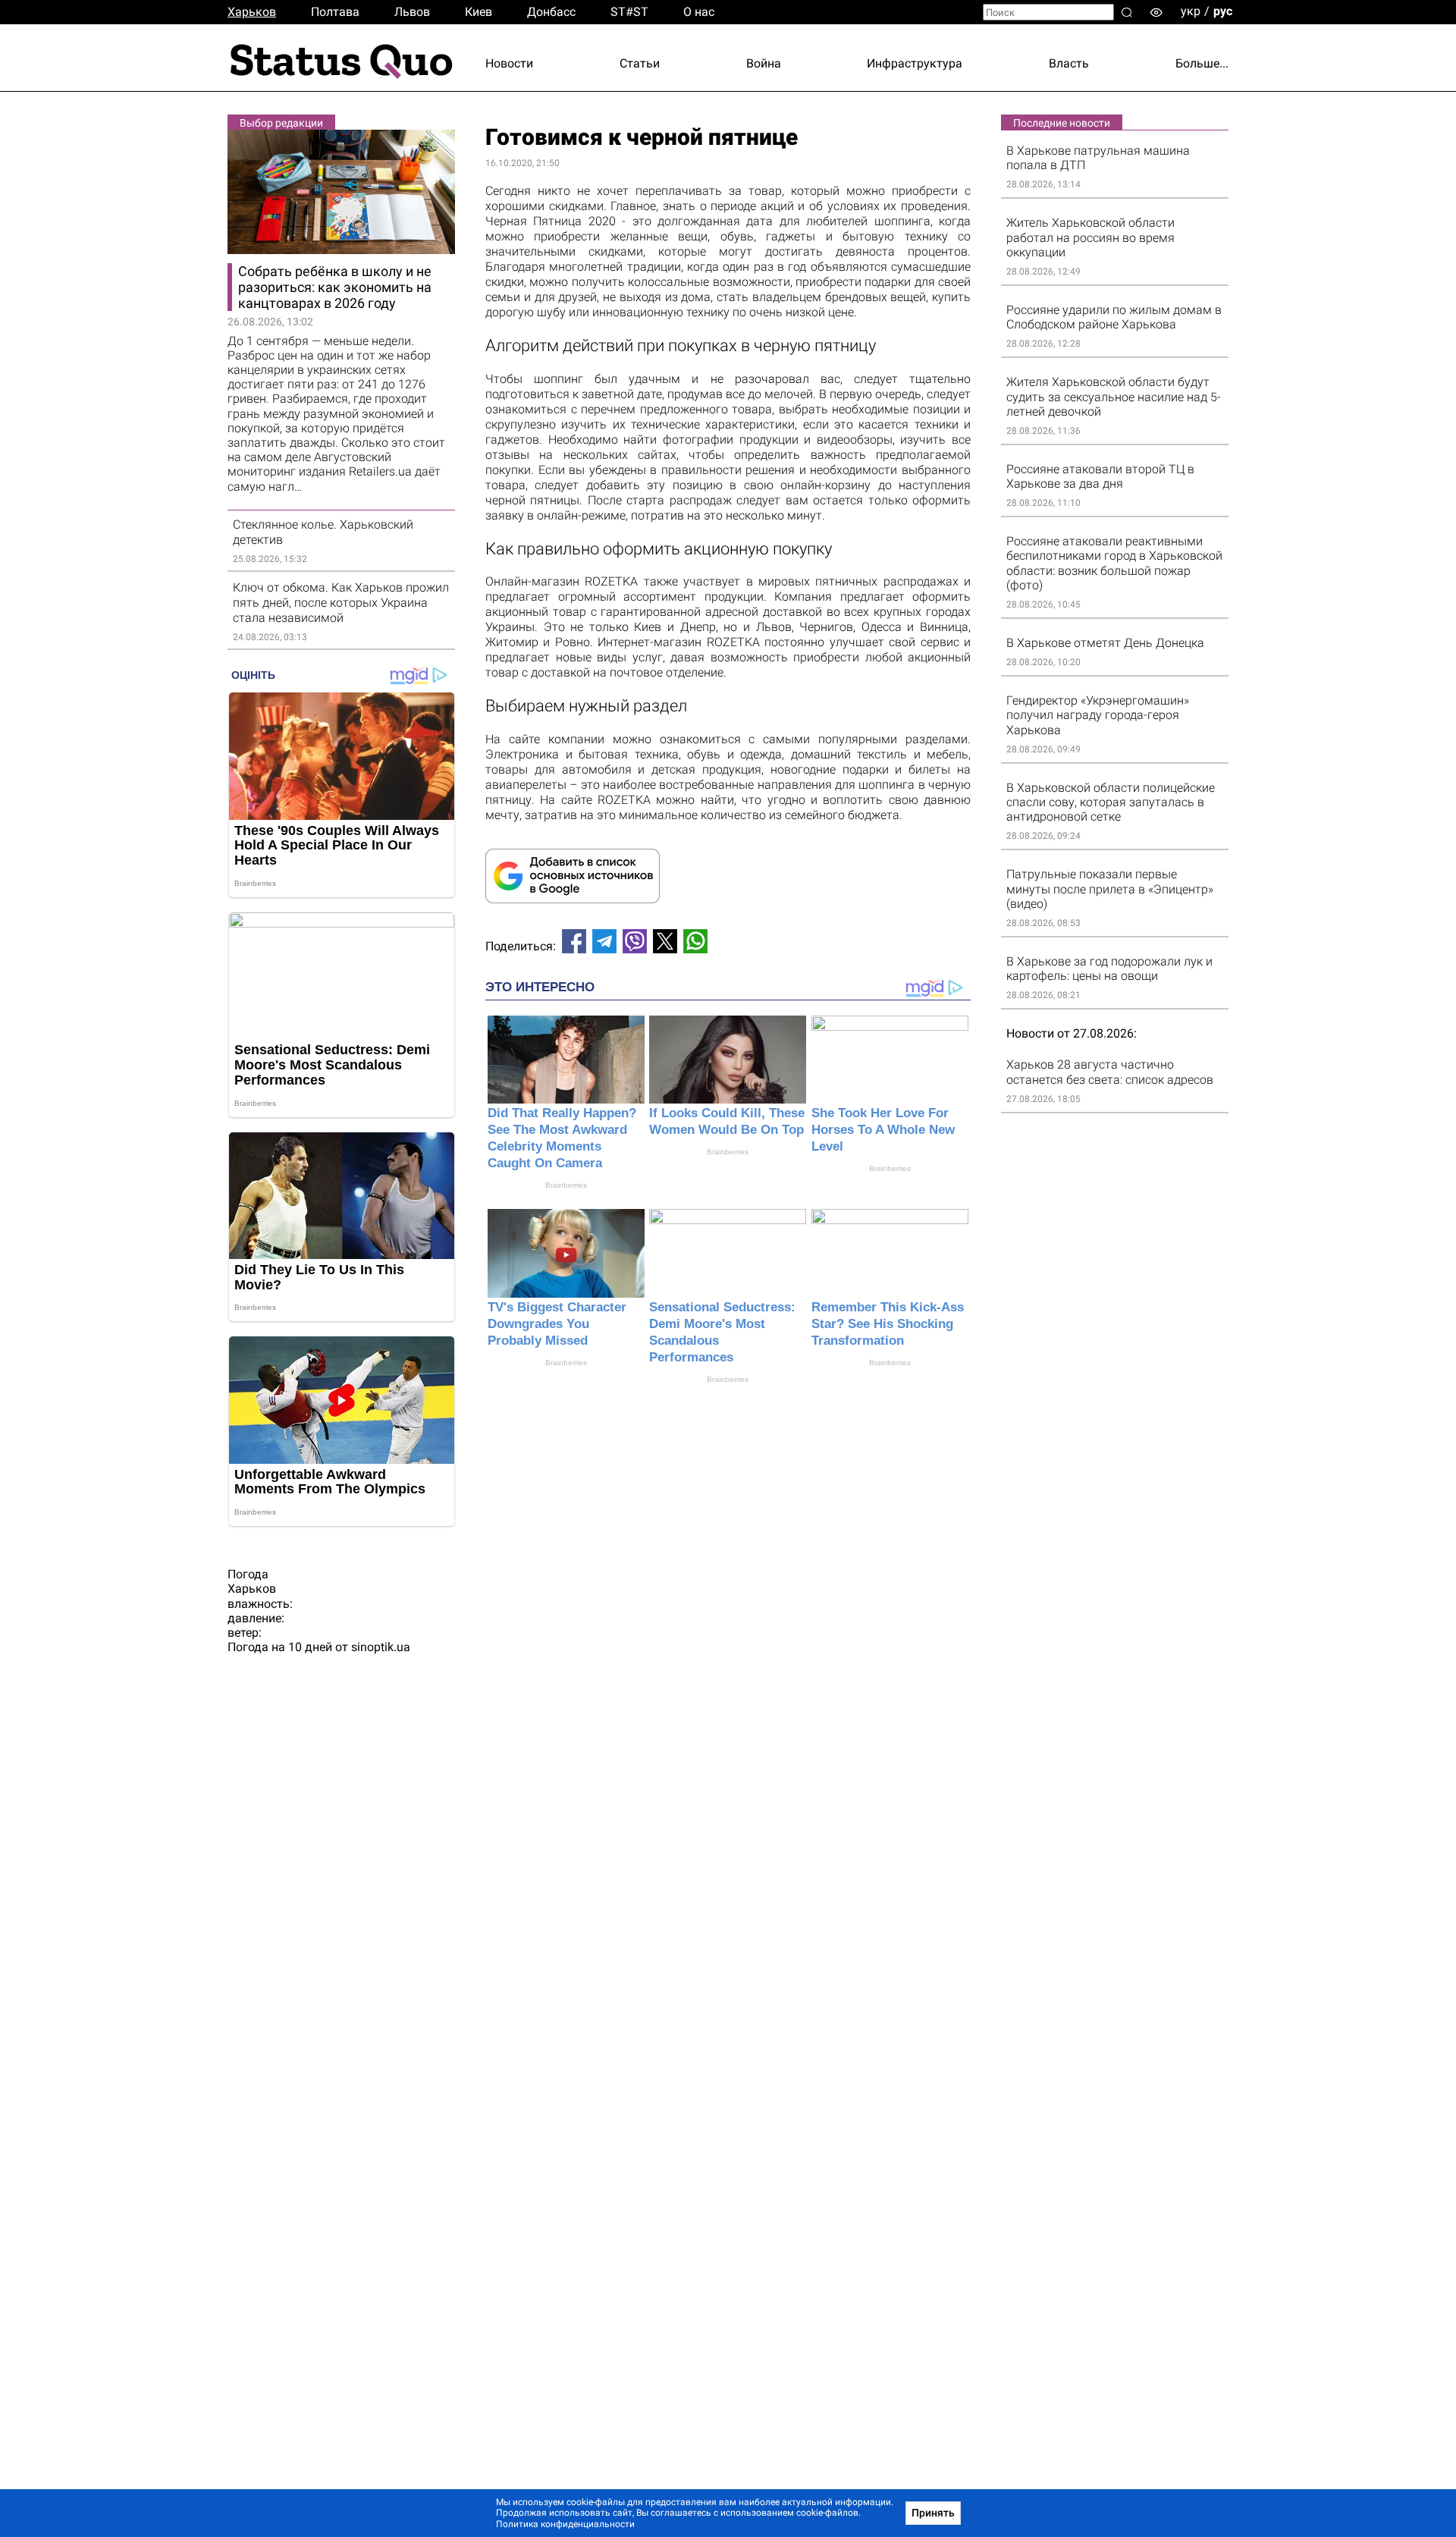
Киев (479, 12)
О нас (699, 12)
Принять (933, 2513)
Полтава (335, 12)
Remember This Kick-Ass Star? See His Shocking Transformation (888, 1324)
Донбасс (551, 12)
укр (1191, 11)
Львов (412, 12)
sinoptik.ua (381, 1647)
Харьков (252, 12)
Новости (509, 63)
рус (1223, 11)
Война (764, 63)
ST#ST (629, 12)
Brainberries (566, 1185)
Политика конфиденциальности (565, 2524)
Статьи (640, 63)
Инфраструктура (915, 63)
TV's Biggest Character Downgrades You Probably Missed (557, 1324)
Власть (1069, 63)
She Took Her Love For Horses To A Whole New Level (883, 1130)
